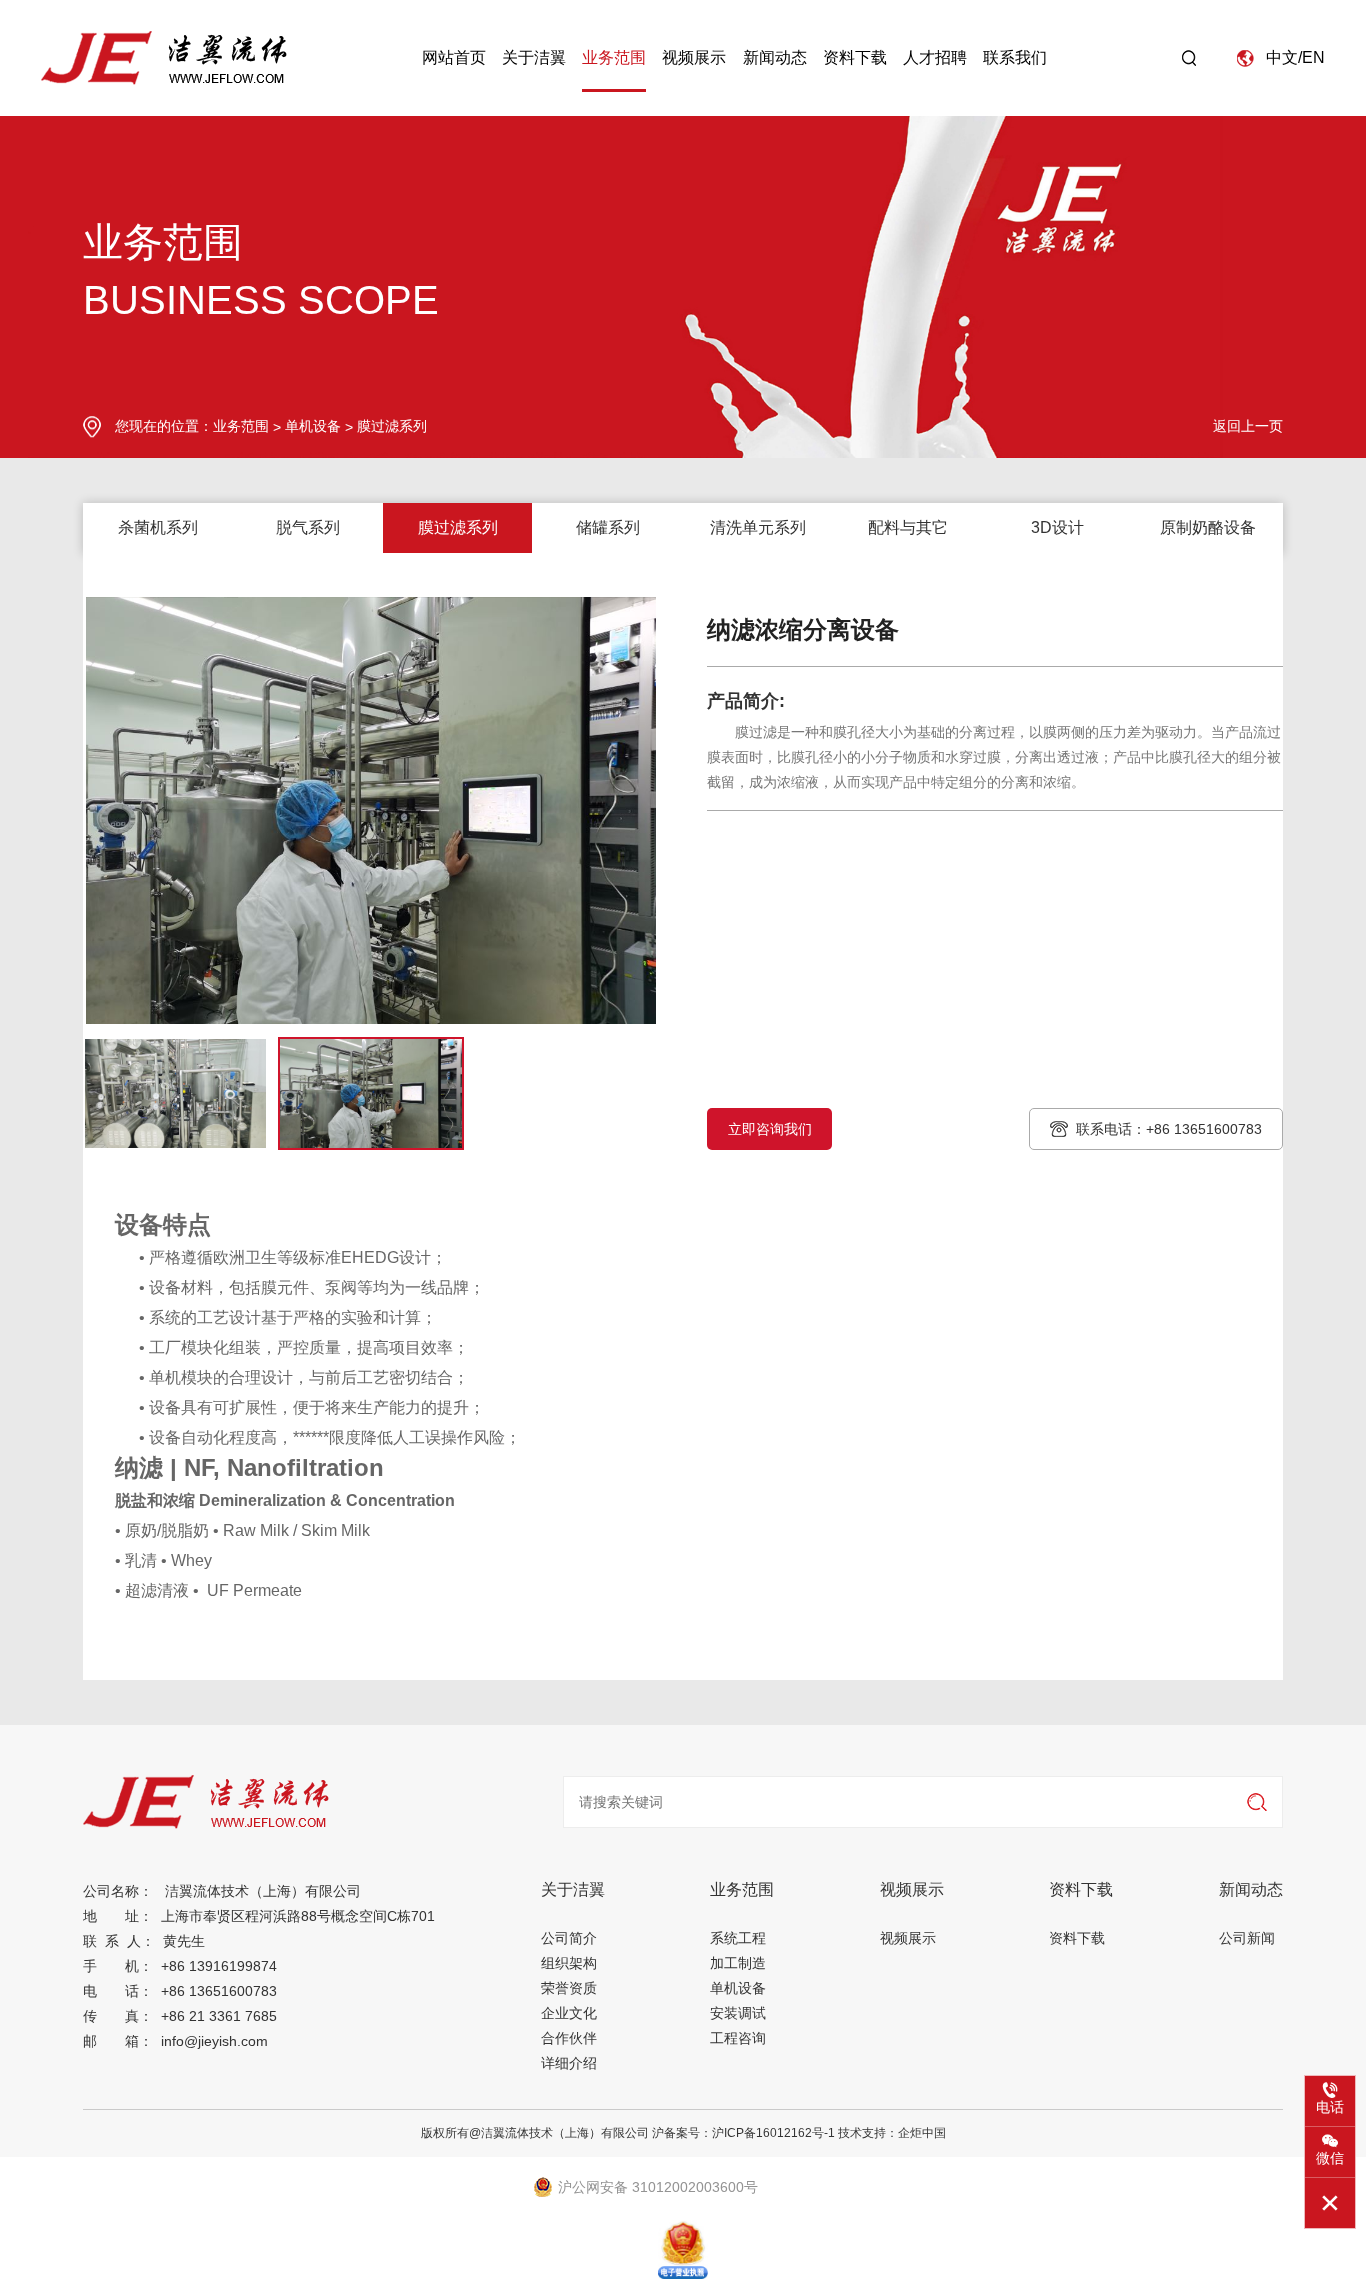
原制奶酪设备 (1208, 527)
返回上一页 (1248, 426)
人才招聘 (935, 57)
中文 (1282, 57)
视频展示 (694, 57)
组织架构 (569, 1963)
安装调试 (738, 2013)
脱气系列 (308, 527)
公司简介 (569, 1938)
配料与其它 (908, 527)
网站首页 (454, 57)
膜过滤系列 (392, 426)
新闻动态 (775, 57)
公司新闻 (1247, 1938)
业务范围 (614, 57)
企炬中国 (922, 2133)
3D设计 (1057, 527)
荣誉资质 (569, 1988)
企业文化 (569, 2013)
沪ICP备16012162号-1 (773, 2133)
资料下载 (855, 57)
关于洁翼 (534, 57)
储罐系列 (608, 527)
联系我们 (1015, 57)
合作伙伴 (569, 2038)
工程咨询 (738, 2038)
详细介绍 (569, 2063)
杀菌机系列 (158, 527)
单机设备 (313, 426)
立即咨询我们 (770, 1129)
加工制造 (738, 1963)
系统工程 (738, 1938)
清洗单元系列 (758, 527)
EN (1313, 57)
